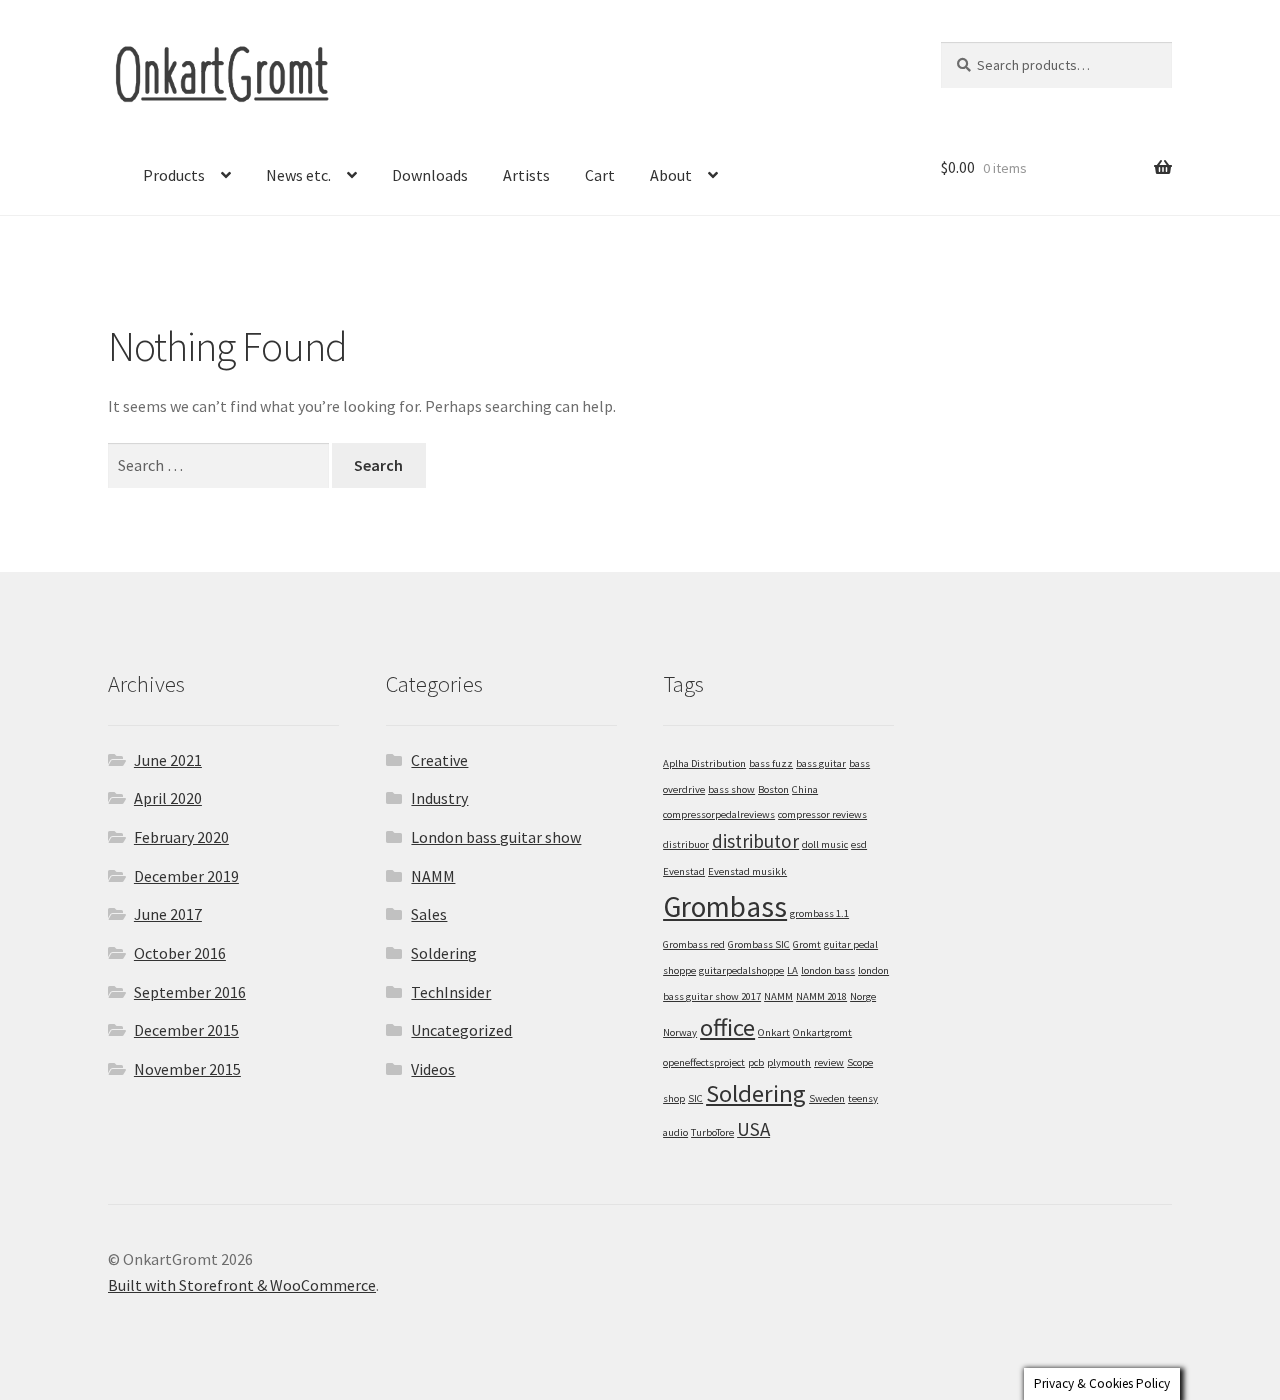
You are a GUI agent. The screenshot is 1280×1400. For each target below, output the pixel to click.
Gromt (807, 944)
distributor (755, 841)
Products (174, 175)
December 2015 (186, 1030)
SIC (695, 1098)
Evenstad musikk (747, 871)
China (805, 789)
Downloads (430, 175)
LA (792, 970)
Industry (439, 798)
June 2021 (168, 760)
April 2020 (168, 798)
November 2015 (187, 1069)
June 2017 (168, 914)
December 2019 (186, 876)
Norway (680, 1032)
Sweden (827, 1098)
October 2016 (180, 953)
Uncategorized (461, 1030)
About (671, 175)
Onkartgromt (822, 1032)
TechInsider (451, 992)
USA (753, 1129)
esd (859, 844)
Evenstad (684, 871)
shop (674, 1098)
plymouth (789, 1062)
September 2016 (190, 992)
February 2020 (181, 837)
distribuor (686, 844)
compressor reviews (822, 814)
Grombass (725, 906)
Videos (433, 1069)
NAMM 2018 (821, 996)
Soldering (444, 953)
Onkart (774, 1032)
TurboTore (712, 1132)
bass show (731, 789)
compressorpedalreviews (719, 814)
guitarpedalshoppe (741, 970)
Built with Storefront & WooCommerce (242, 1285)
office (727, 1027)
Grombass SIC (759, 944)
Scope (860, 1062)
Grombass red (694, 944)
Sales (429, 914)
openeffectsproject (704, 1062)
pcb (756, 1062)
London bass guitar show (496, 837)
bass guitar (821, 763)
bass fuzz (771, 763)
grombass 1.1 (819, 913)
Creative (439, 760)
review (829, 1062)
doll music (825, 844)
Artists (526, 175)
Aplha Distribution (704, 763)
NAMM (433, 876)
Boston (773, 789)
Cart (600, 175)
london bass (828, 970)
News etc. (298, 175)
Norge (863, 996)
